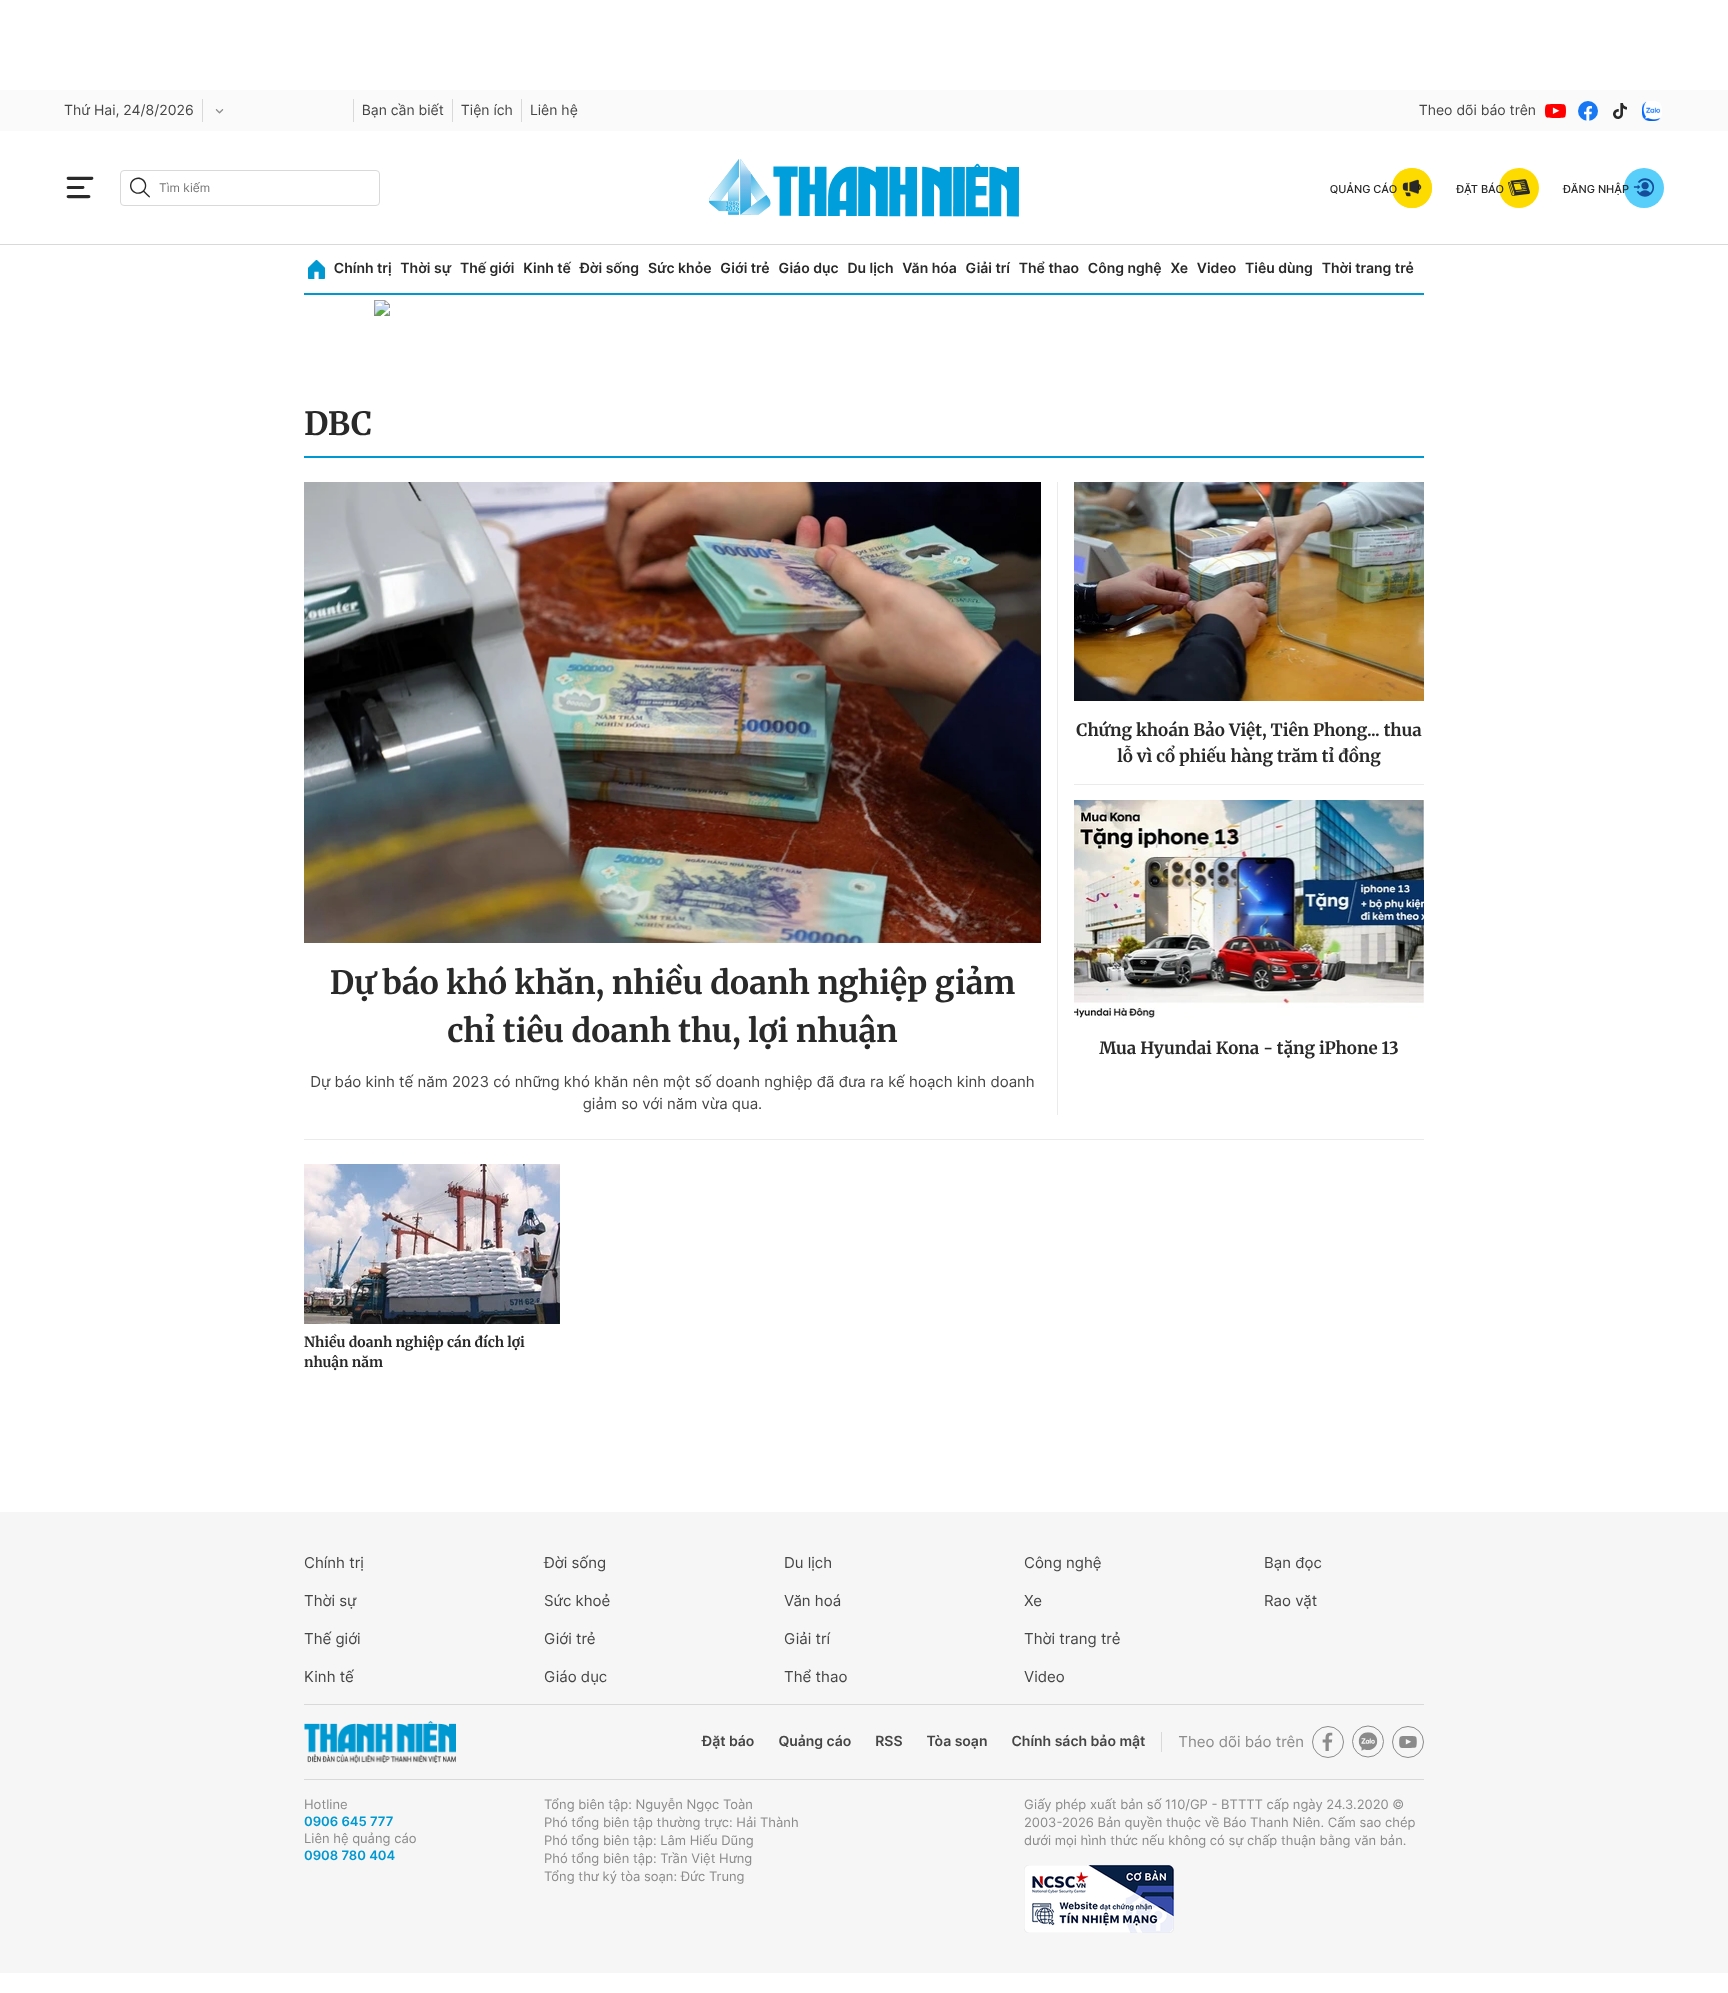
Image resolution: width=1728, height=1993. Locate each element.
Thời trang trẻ (1368, 268)
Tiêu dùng (1279, 268)
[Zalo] (1652, 111)
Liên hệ (554, 110)
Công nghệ (1125, 268)
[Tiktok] (1620, 111)
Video (1216, 268)
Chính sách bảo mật (1078, 1741)
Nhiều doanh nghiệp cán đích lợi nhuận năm (414, 1352)
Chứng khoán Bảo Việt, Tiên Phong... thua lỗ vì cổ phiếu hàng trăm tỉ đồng (1248, 743)
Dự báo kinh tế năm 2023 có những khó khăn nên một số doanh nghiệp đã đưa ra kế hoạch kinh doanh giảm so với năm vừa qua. (672, 1092)
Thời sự (425, 268)
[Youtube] (1556, 111)
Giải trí (988, 268)
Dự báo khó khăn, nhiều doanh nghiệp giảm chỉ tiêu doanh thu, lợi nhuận (673, 1007)
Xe (1179, 268)
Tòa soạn (957, 1741)
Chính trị (363, 268)
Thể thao (1049, 268)
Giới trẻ (744, 268)
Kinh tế (547, 268)
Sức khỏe (680, 268)
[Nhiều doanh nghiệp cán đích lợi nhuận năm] (432, 1244)
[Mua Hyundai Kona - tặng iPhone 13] (1249, 909)
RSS (888, 1741)
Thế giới (487, 268)
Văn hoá (812, 1600)
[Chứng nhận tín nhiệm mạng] (1099, 1899)
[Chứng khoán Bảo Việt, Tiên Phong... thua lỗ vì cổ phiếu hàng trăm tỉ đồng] (1249, 591)
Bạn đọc (1293, 1562)
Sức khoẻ (577, 1600)
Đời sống (609, 268)
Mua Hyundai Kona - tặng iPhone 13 (1249, 1048)
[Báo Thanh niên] (380, 1742)
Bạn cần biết (403, 110)
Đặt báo (728, 1741)
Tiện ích (487, 110)
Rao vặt (1290, 1600)
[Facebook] (1588, 111)
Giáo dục (808, 268)
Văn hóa (929, 268)
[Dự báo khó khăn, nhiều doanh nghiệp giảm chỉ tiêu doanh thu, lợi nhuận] (672, 712)
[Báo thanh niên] (864, 187)
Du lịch (870, 268)
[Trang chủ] (316, 269)
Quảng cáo (814, 1741)
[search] (250, 188)
